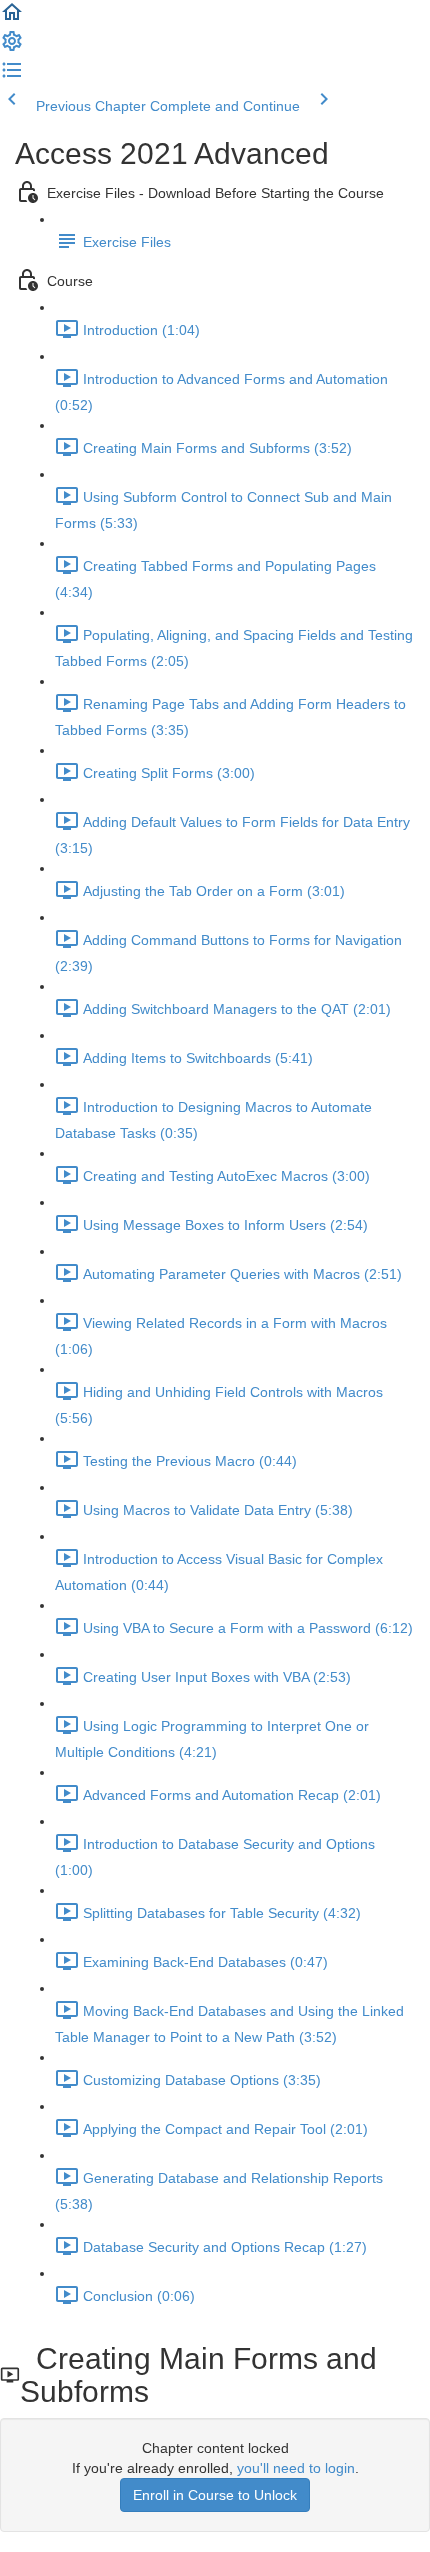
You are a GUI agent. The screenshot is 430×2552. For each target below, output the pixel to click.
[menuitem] (12, 48)
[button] (12, 19)
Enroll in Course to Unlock (215, 2495)
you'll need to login (296, 2468)
